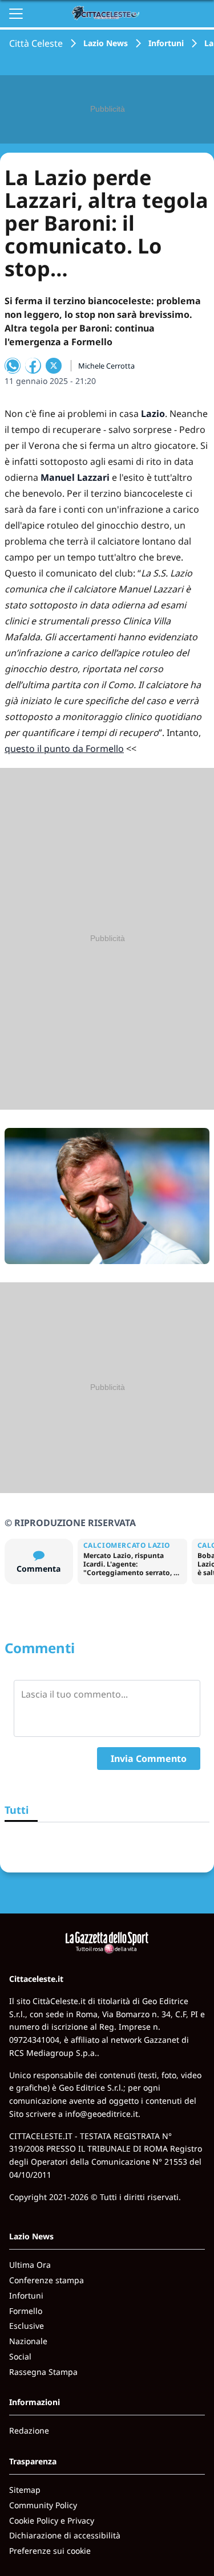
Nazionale (28, 2341)
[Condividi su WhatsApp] (13, 366)
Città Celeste (36, 43)
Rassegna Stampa (43, 2372)
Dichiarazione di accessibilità (65, 2535)
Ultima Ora (30, 2265)
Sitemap (25, 2490)
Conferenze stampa (47, 2280)
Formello (26, 2311)
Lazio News (106, 43)
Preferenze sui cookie (50, 2551)
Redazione (29, 2430)
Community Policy (43, 2505)
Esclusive (27, 2326)
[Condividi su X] (54, 366)
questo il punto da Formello (64, 749)
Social (20, 2356)
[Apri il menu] (16, 14)
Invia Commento (149, 1759)
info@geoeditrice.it (102, 2114)
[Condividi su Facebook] (33, 366)
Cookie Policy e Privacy (52, 2520)
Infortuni (166, 43)
